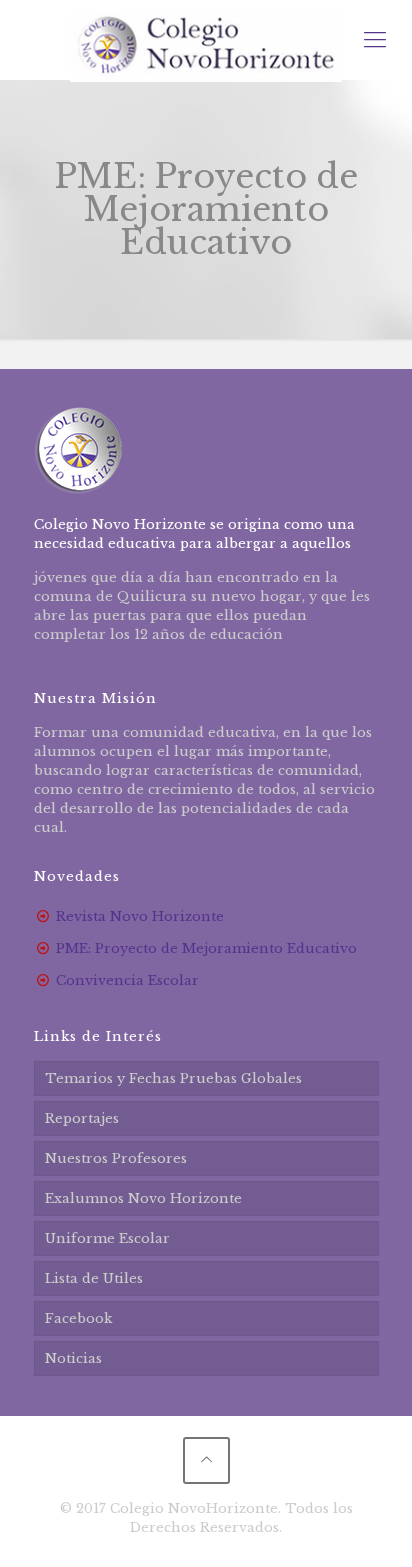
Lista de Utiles (94, 1278)
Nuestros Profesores (116, 1158)
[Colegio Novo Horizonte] (206, 40)
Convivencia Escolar (127, 980)
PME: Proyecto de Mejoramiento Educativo (206, 948)
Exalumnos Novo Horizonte (143, 1198)
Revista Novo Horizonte (140, 916)
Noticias (73, 1358)
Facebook (78, 1318)
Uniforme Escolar (107, 1238)
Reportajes (82, 1118)
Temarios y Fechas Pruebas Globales (173, 1078)
